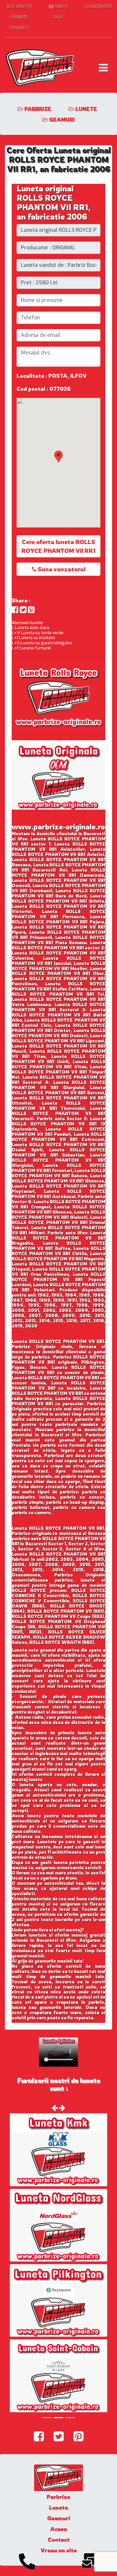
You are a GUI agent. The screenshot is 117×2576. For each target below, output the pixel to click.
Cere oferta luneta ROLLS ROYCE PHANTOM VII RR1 (58, 546)
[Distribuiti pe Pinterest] (31, 610)
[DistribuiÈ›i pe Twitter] (23, 610)
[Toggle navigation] (103, 68)
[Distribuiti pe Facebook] (15, 610)
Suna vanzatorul (61, 569)
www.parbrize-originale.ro (58, 827)
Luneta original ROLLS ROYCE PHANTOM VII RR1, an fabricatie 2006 (54, 202)
